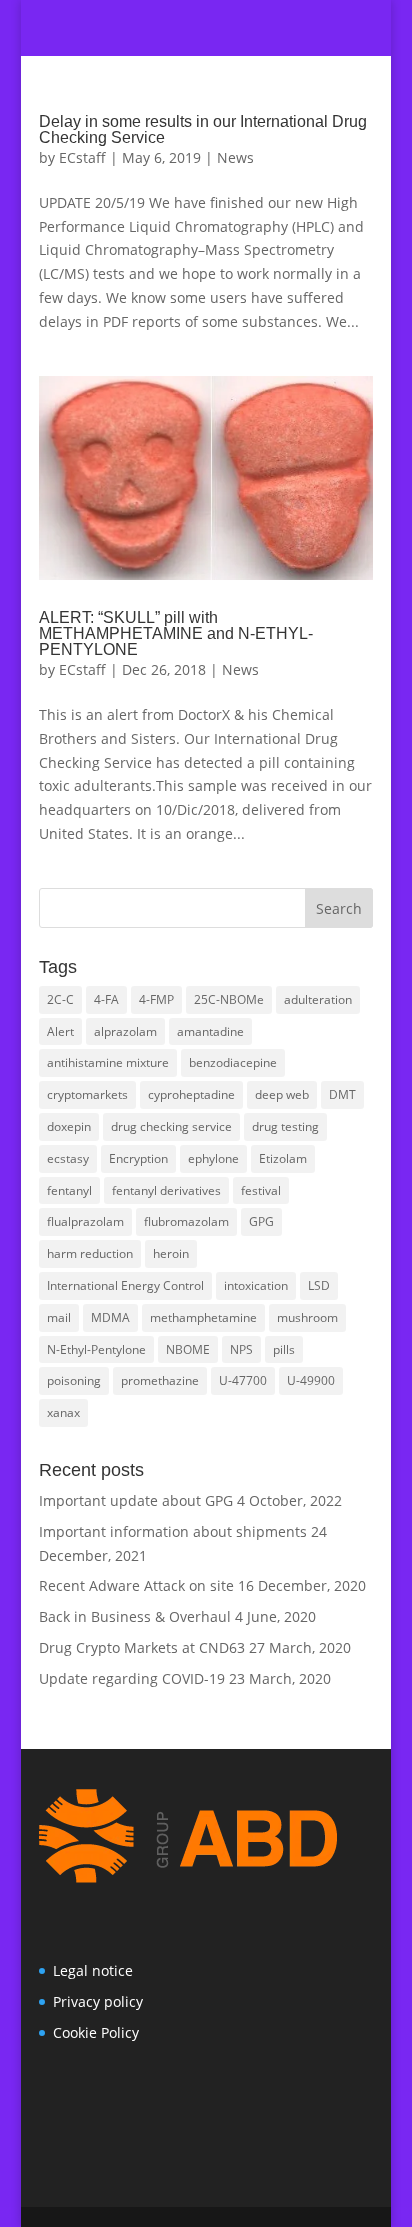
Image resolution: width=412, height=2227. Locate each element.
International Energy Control (125, 1285)
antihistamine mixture (108, 1062)
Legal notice (93, 1970)
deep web (282, 1094)
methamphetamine (203, 1317)
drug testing (285, 1126)
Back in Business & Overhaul (135, 1616)
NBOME (188, 1349)
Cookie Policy (96, 2032)
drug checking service (171, 1126)
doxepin (69, 1126)
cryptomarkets (87, 1094)
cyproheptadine (191, 1094)
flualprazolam (85, 1221)
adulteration (318, 999)
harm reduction (90, 1253)
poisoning (74, 1380)
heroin (171, 1253)
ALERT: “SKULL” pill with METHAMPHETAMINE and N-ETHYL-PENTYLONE (176, 633)
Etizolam (283, 1158)
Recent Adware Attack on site (136, 1585)
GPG (261, 1221)
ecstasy (68, 1158)
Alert (60, 1031)
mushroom (307, 1317)
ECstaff (82, 157)
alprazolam (125, 1031)
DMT (342, 1094)
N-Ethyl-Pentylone (96, 1349)
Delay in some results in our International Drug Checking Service (203, 129)
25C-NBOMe (229, 999)
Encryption (138, 1158)
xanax (63, 1412)
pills (284, 1349)
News (235, 157)
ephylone (213, 1158)
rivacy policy (102, 2001)
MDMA (110, 1317)
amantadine (210, 1031)
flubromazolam (186, 1221)
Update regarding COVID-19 (132, 1678)
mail (59, 1317)
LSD (319, 1285)
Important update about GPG (136, 1500)
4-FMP (156, 999)
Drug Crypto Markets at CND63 (142, 1647)
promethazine (160, 1380)
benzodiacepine (233, 1062)
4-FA (106, 999)
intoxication (256, 1285)
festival (261, 1190)
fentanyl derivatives (166, 1190)
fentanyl (69, 1190)
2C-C (60, 999)
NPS (241, 1349)
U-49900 (311, 1380)
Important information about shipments (173, 1531)
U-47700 (243, 1380)
